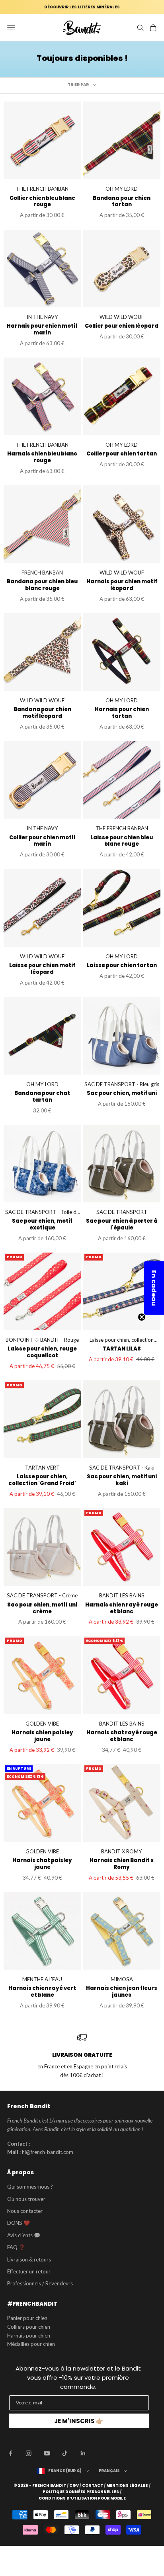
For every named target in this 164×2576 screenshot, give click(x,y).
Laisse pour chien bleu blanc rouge (122, 841)
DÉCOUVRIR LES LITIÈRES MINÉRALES (82, 7)
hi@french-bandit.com (48, 2152)
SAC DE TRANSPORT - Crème (42, 1595)
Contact (93, 2486)
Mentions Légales (127, 2486)
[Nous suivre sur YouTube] (47, 2453)
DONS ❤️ (19, 2223)
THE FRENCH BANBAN (42, 189)
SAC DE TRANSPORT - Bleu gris (122, 1084)
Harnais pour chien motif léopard (122, 585)
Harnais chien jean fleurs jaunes (122, 1992)
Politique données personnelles (81, 2492)
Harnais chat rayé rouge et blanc (122, 1736)
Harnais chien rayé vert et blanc (42, 1992)
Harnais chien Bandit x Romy (122, 1864)
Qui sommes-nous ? (30, 2187)
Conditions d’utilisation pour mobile (82, 2498)
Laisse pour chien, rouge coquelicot (42, 1352)
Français (109, 2471)
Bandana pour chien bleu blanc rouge (42, 585)
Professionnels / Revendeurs (40, 2283)
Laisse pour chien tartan (122, 966)
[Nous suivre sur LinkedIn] (83, 2453)
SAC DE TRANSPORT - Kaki (122, 1468)
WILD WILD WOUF (122, 317)
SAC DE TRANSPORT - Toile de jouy (42, 1213)
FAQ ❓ (16, 2247)
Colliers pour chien (29, 2327)
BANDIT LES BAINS (122, 1595)
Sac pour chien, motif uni (122, 1094)
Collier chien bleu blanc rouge (42, 202)
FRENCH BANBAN (42, 573)
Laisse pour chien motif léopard (42, 969)
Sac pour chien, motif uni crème (42, 1609)
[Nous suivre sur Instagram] (29, 2453)
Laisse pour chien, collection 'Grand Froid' (122, 1341)
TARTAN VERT (42, 1468)
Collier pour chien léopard (122, 326)
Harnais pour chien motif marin (42, 330)
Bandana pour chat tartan (42, 1097)
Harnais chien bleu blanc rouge (42, 457)
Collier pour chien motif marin (42, 841)
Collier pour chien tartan (122, 454)
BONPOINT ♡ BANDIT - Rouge (42, 1340)
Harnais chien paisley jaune (42, 1736)
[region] (82, 2056)
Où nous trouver (26, 2199)
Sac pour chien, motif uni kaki (122, 1480)
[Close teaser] (142, 1317)
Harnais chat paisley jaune (42, 1864)
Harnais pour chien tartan (122, 713)
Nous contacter (25, 2211)
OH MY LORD (122, 189)
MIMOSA (122, 1979)
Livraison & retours (29, 2259)
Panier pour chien (27, 2318)
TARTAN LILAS (122, 1349)
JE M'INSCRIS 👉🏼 (79, 2421)
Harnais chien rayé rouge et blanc (122, 1609)
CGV (74, 2486)
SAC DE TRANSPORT (122, 1212)
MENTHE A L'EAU (42, 1979)
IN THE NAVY (42, 317)
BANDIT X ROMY (122, 1851)
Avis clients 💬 (24, 2235)
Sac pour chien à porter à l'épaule (122, 1225)
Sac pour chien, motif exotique (42, 1225)
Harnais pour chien (29, 2336)
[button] (154, 1288)
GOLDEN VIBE (42, 1724)
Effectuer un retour (29, 2271)
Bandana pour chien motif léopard (42, 713)
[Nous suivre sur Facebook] (11, 2453)
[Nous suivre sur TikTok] (65, 2453)
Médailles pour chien (31, 2344)
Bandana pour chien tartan (122, 202)
